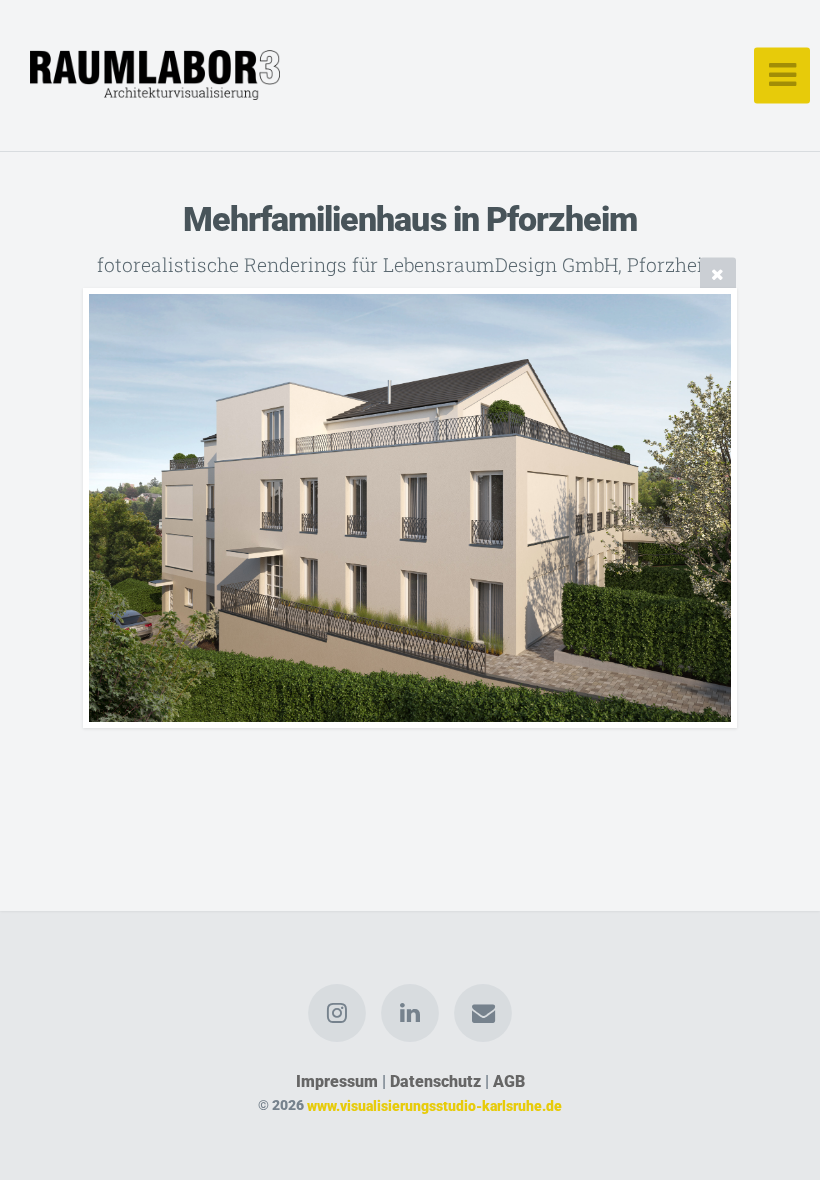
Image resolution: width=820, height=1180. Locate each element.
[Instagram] (337, 1013)
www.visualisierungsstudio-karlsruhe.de (434, 1105)
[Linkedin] (410, 1013)
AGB (509, 1081)
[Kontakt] (484, 1013)
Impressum (337, 1081)
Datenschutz (435, 1081)
